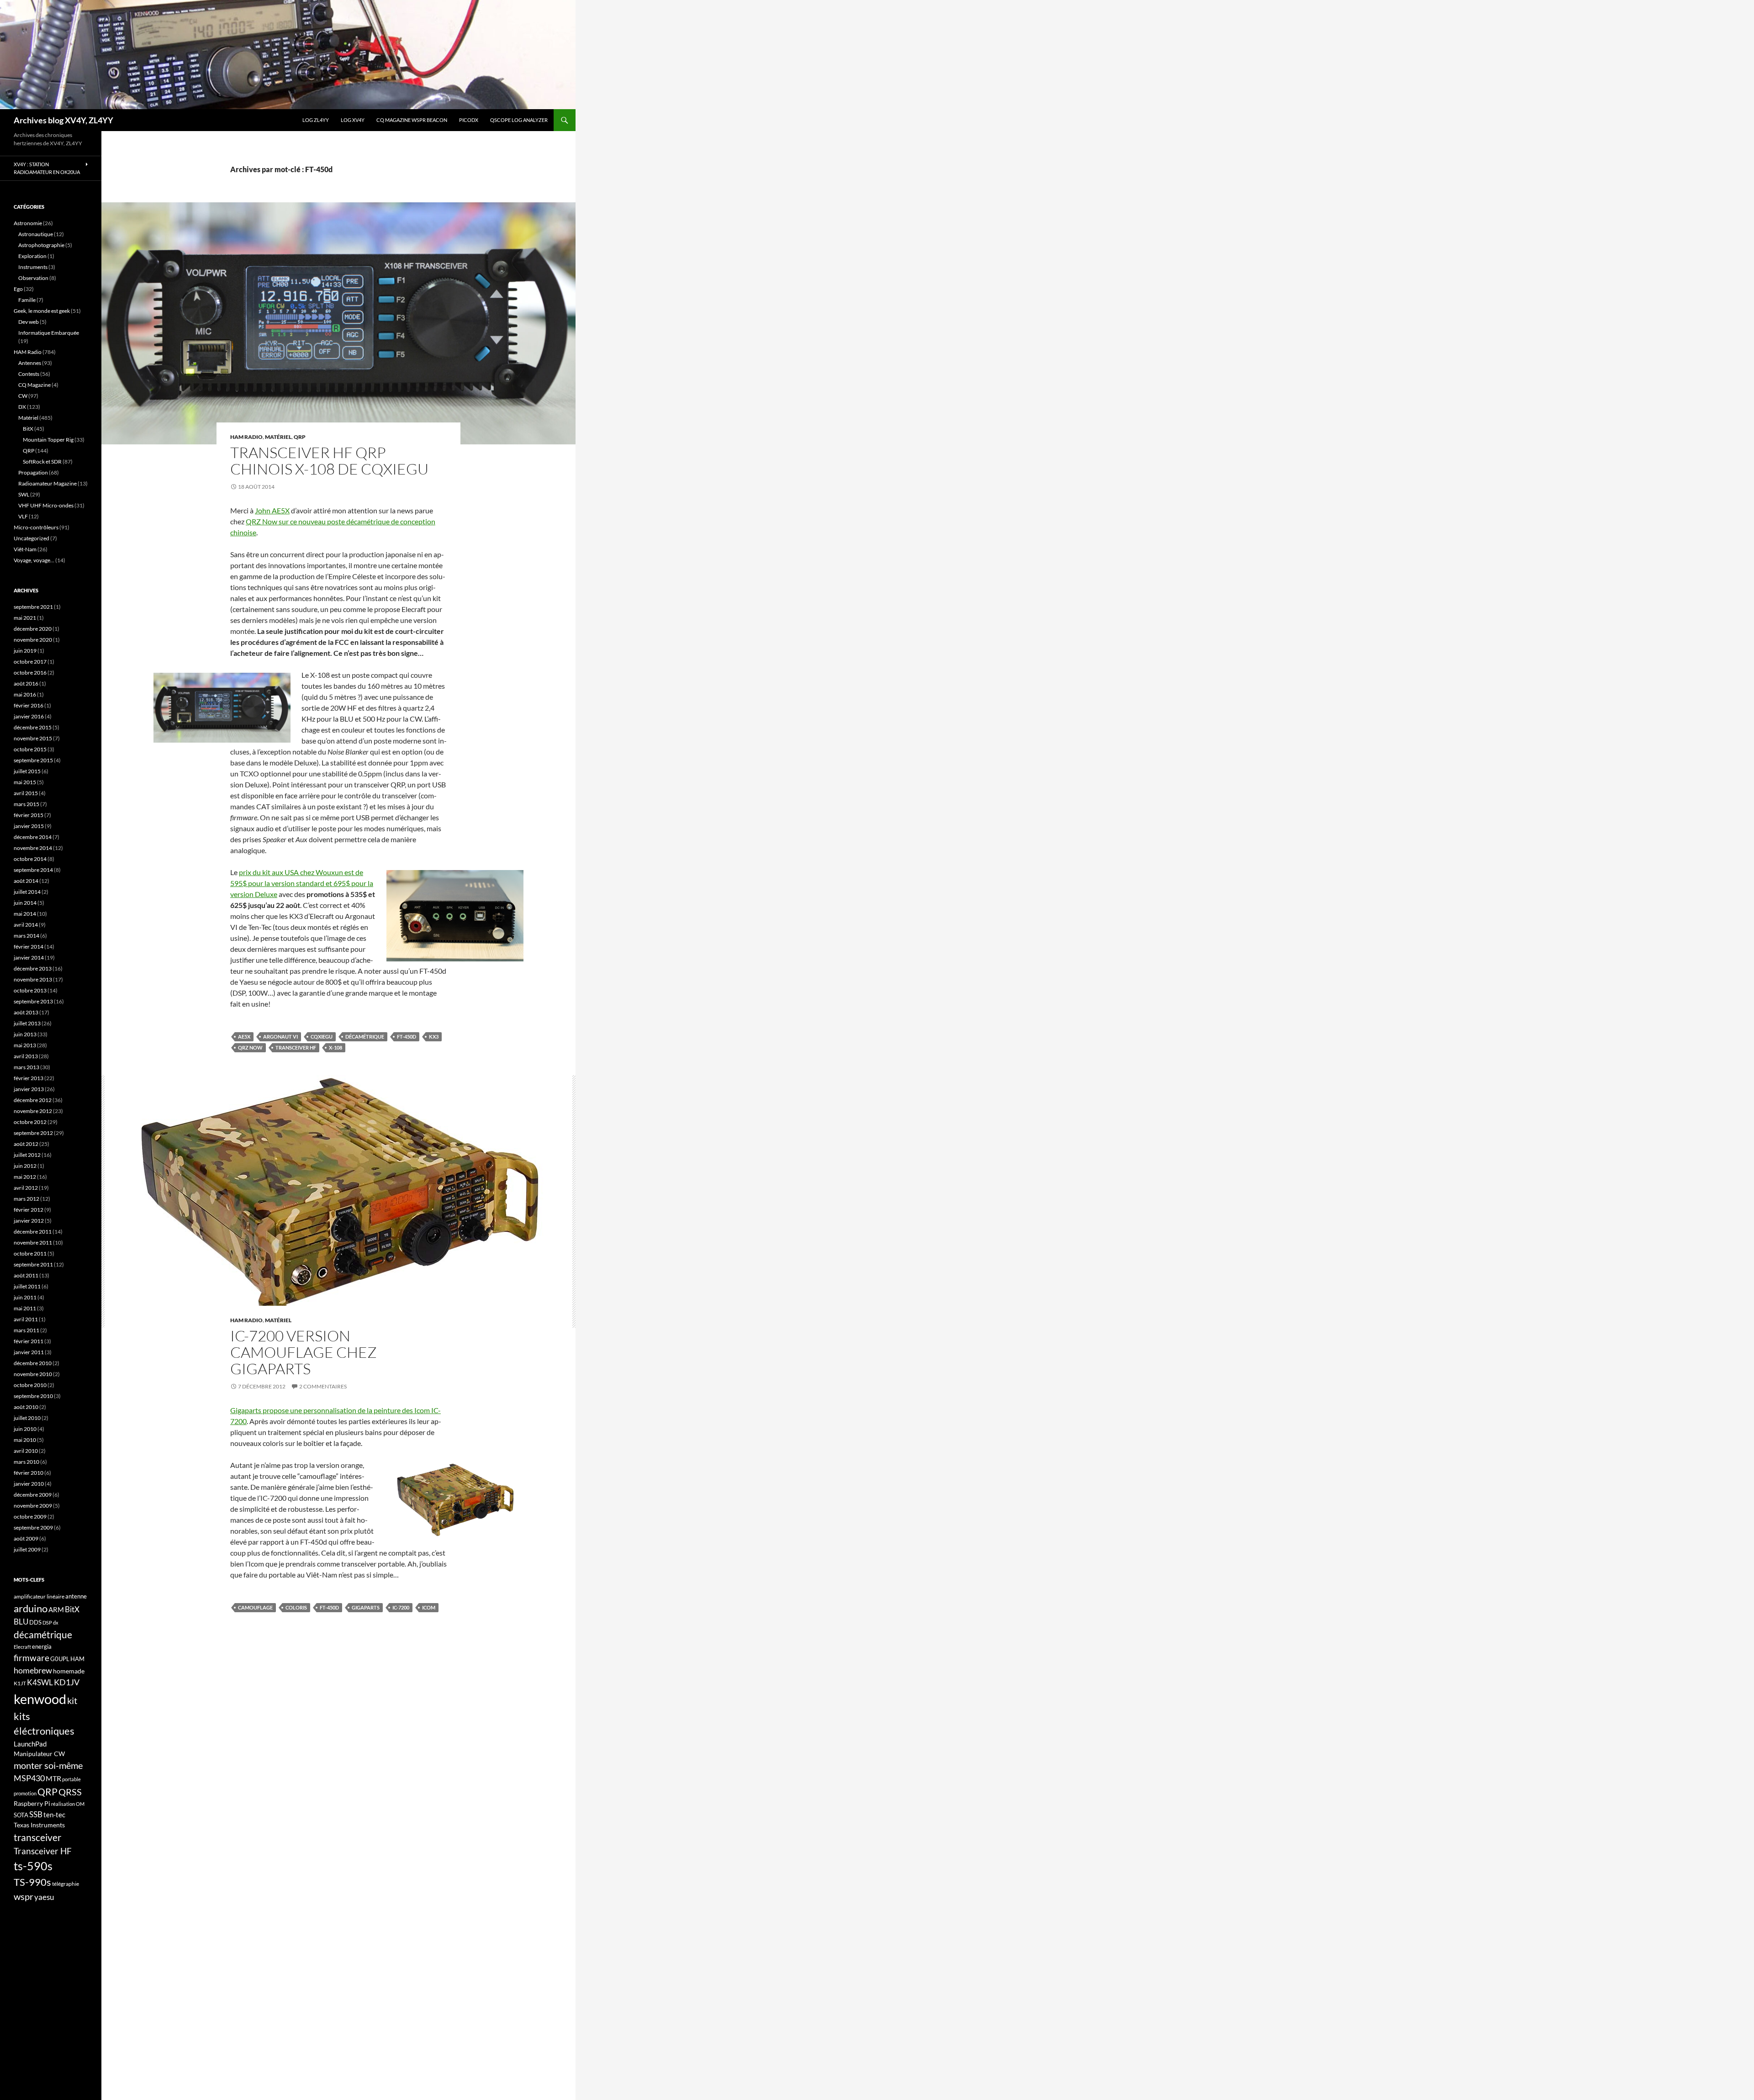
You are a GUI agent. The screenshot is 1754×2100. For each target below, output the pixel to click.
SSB (36, 1814)
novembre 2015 (33, 738)
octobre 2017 (30, 662)
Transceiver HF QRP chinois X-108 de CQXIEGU (329, 461)
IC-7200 (401, 1607)
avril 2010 (26, 1451)
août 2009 (26, 1538)
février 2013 (29, 1078)
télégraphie (66, 1884)
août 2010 (26, 1407)
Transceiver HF (296, 1047)
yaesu (44, 1897)
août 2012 (26, 1144)
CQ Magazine (34, 385)
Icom (429, 1607)
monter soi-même (48, 1765)
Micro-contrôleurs (36, 527)
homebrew (33, 1670)
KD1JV (67, 1682)
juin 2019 (25, 651)
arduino (31, 1608)
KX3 (434, 1037)
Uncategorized (32, 538)
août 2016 (26, 683)
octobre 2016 (30, 673)
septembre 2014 (33, 870)
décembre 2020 (33, 629)
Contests (29, 374)
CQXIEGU (322, 1037)
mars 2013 (26, 1067)
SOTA (21, 1815)
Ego (18, 289)
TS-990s (32, 1882)
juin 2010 (25, 1429)
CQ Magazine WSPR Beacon (412, 120)
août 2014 (26, 881)
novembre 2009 (33, 1506)
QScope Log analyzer (519, 120)
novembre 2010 (33, 1374)
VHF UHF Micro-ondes (46, 505)
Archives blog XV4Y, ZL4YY (63, 120)
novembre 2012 (33, 1111)
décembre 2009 (33, 1495)
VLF (23, 516)
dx (56, 1622)
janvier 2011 (29, 1352)
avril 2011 (26, 1319)
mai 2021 (25, 618)
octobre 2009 (30, 1517)
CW (23, 396)
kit (72, 1700)
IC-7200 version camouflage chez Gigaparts (304, 1352)
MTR (53, 1778)
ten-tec (54, 1815)
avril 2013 (26, 1056)
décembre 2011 (33, 1232)
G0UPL (60, 1659)
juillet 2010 (27, 1418)
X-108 (335, 1047)
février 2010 (29, 1473)
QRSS (70, 1792)
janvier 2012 (29, 1221)
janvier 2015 (29, 826)
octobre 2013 (30, 990)
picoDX (469, 120)
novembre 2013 (33, 979)
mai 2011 (25, 1308)
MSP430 (29, 1778)
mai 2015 (25, 782)
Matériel (278, 437)
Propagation (33, 472)
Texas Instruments (39, 1825)
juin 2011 (25, 1297)
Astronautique (36, 234)
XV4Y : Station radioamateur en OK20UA (47, 168)
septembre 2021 (33, 607)
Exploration (32, 256)
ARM (56, 1609)
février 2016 (29, 705)
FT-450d (407, 1037)
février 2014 (29, 947)
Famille (27, 300)
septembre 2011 (33, 1264)
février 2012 (29, 1210)
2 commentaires (323, 1386)
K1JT (20, 1683)
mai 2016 (25, 694)
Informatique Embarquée (49, 333)
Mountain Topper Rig (48, 440)
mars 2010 (26, 1462)
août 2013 (26, 1012)
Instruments (33, 267)
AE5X (244, 1037)
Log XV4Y (353, 120)
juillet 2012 (27, 1155)
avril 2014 (26, 925)
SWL (24, 494)
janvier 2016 (29, 716)
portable (71, 1779)
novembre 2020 (33, 640)
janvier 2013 (29, 1089)
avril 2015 (26, 793)
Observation (33, 278)
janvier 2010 (29, 1484)
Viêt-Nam (25, 549)
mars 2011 (26, 1330)
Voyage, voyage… (34, 560)
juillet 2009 (27, 1549)
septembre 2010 (33, 1396)
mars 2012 (26, 1199)
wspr (24, 1897)
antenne (76, 1596)
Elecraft (22, 1647)
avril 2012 (26, 1188)
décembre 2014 (33, 837)
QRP (300, 437)
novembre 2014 (33, 848)
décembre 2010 (33, 1363)
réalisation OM (68, 1804)
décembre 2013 (33, 968)
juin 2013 (25, 1034)
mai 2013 (25, 1045)
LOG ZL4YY (316, 120)
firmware (32, 1658)
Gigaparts (366, 1607)
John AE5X (272, 510)
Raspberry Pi (32, 1803)
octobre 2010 (30, 1385)
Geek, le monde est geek (42, 311)
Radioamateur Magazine (48, 483)
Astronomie (28, 223)
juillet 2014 (27, 892)
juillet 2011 (27, 1286)
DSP (47, 1622)
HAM (77, 1659)
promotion (25, 1793)
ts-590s (33, 1866)
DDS (35, 1622)
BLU (21, 1622)
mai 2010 (25, 1440)
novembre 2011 (33, 1243)
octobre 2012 (30, 1122)
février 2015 (29, 815)
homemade (69, 1671)
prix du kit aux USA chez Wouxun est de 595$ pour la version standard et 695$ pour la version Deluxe (302, 883)
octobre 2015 (30, 749)
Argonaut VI (280, 1037)
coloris (296, 1607)
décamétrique (365, 1037)
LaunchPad (30, 1744)
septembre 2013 (33, 1001)
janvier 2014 (29, 958)
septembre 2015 (33, 760)
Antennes (30, 363)
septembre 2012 (33, 1133)
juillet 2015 (27, 771)
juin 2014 (25, 903)
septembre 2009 (33, 1528)
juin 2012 (25, 1166)
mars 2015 (26, 804)
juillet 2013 (27, 1023)
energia (42, 1646)
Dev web (29, 322)
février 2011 (29, 1341)
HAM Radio (246, 437)
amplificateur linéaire (39, 1596)
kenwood (40, 1699)
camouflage (255, 1607)
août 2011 (26, 1275)
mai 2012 (25, 1177)
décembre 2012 (33, 1100)
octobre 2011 (30, 1253)
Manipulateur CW (39, 1754)
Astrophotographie (41, 245)
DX (22, 407)
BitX (28, 429)
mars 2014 (26, 936)
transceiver (37, 1837)
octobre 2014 (30, 859)
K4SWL (40, 1683)
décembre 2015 (33, 727)
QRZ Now (250, 1047)
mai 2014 (25, 914)
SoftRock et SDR (42, 462)
